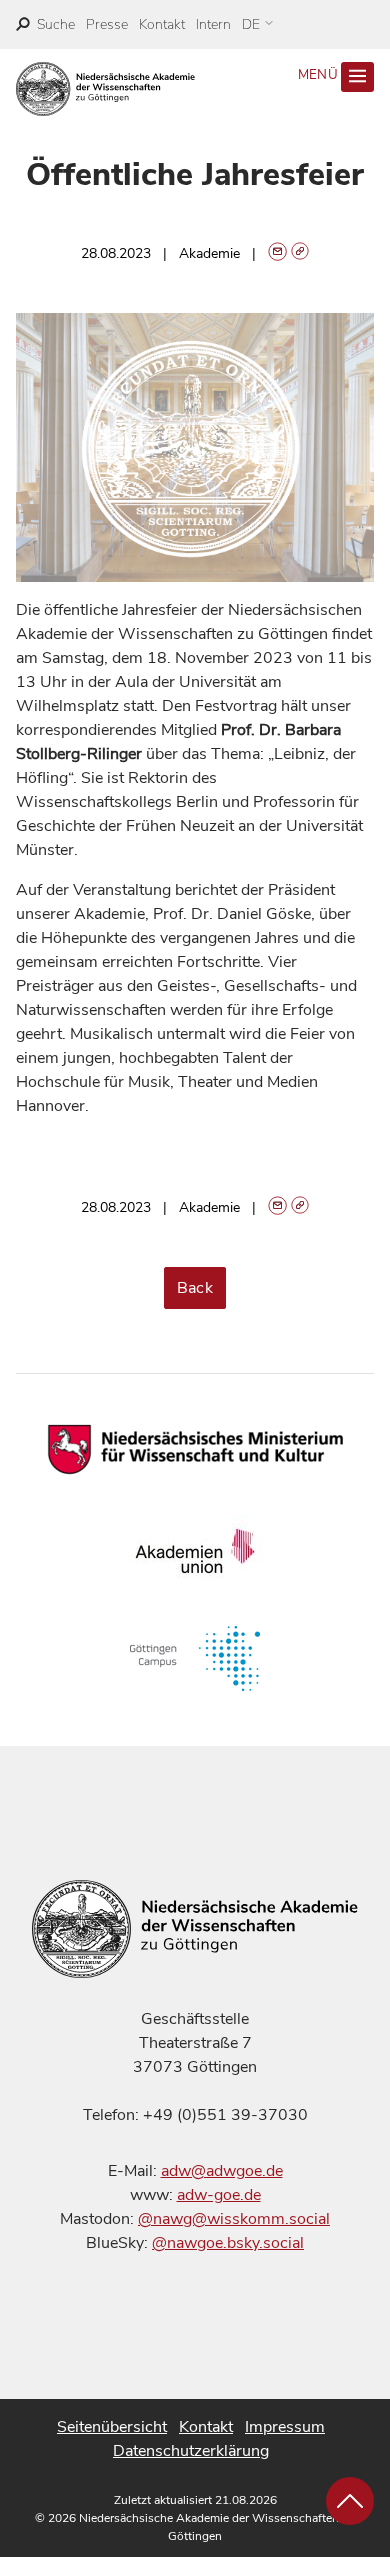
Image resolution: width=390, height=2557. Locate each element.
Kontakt (162, 24)
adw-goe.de (219, 2195)
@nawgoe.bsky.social (228, 2243)
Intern (213, 24)
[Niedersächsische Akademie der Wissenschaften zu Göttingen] (105, 89)
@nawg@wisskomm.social (234, 2219)
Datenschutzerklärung (191, 2451)
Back (195, 1288)
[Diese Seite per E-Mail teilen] (277, 253)
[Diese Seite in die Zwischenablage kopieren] (300, 253)
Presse (107, 24)
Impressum (285, 2427)
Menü (320, 75)
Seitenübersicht (112, 2427)
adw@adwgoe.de (222, 2171)
